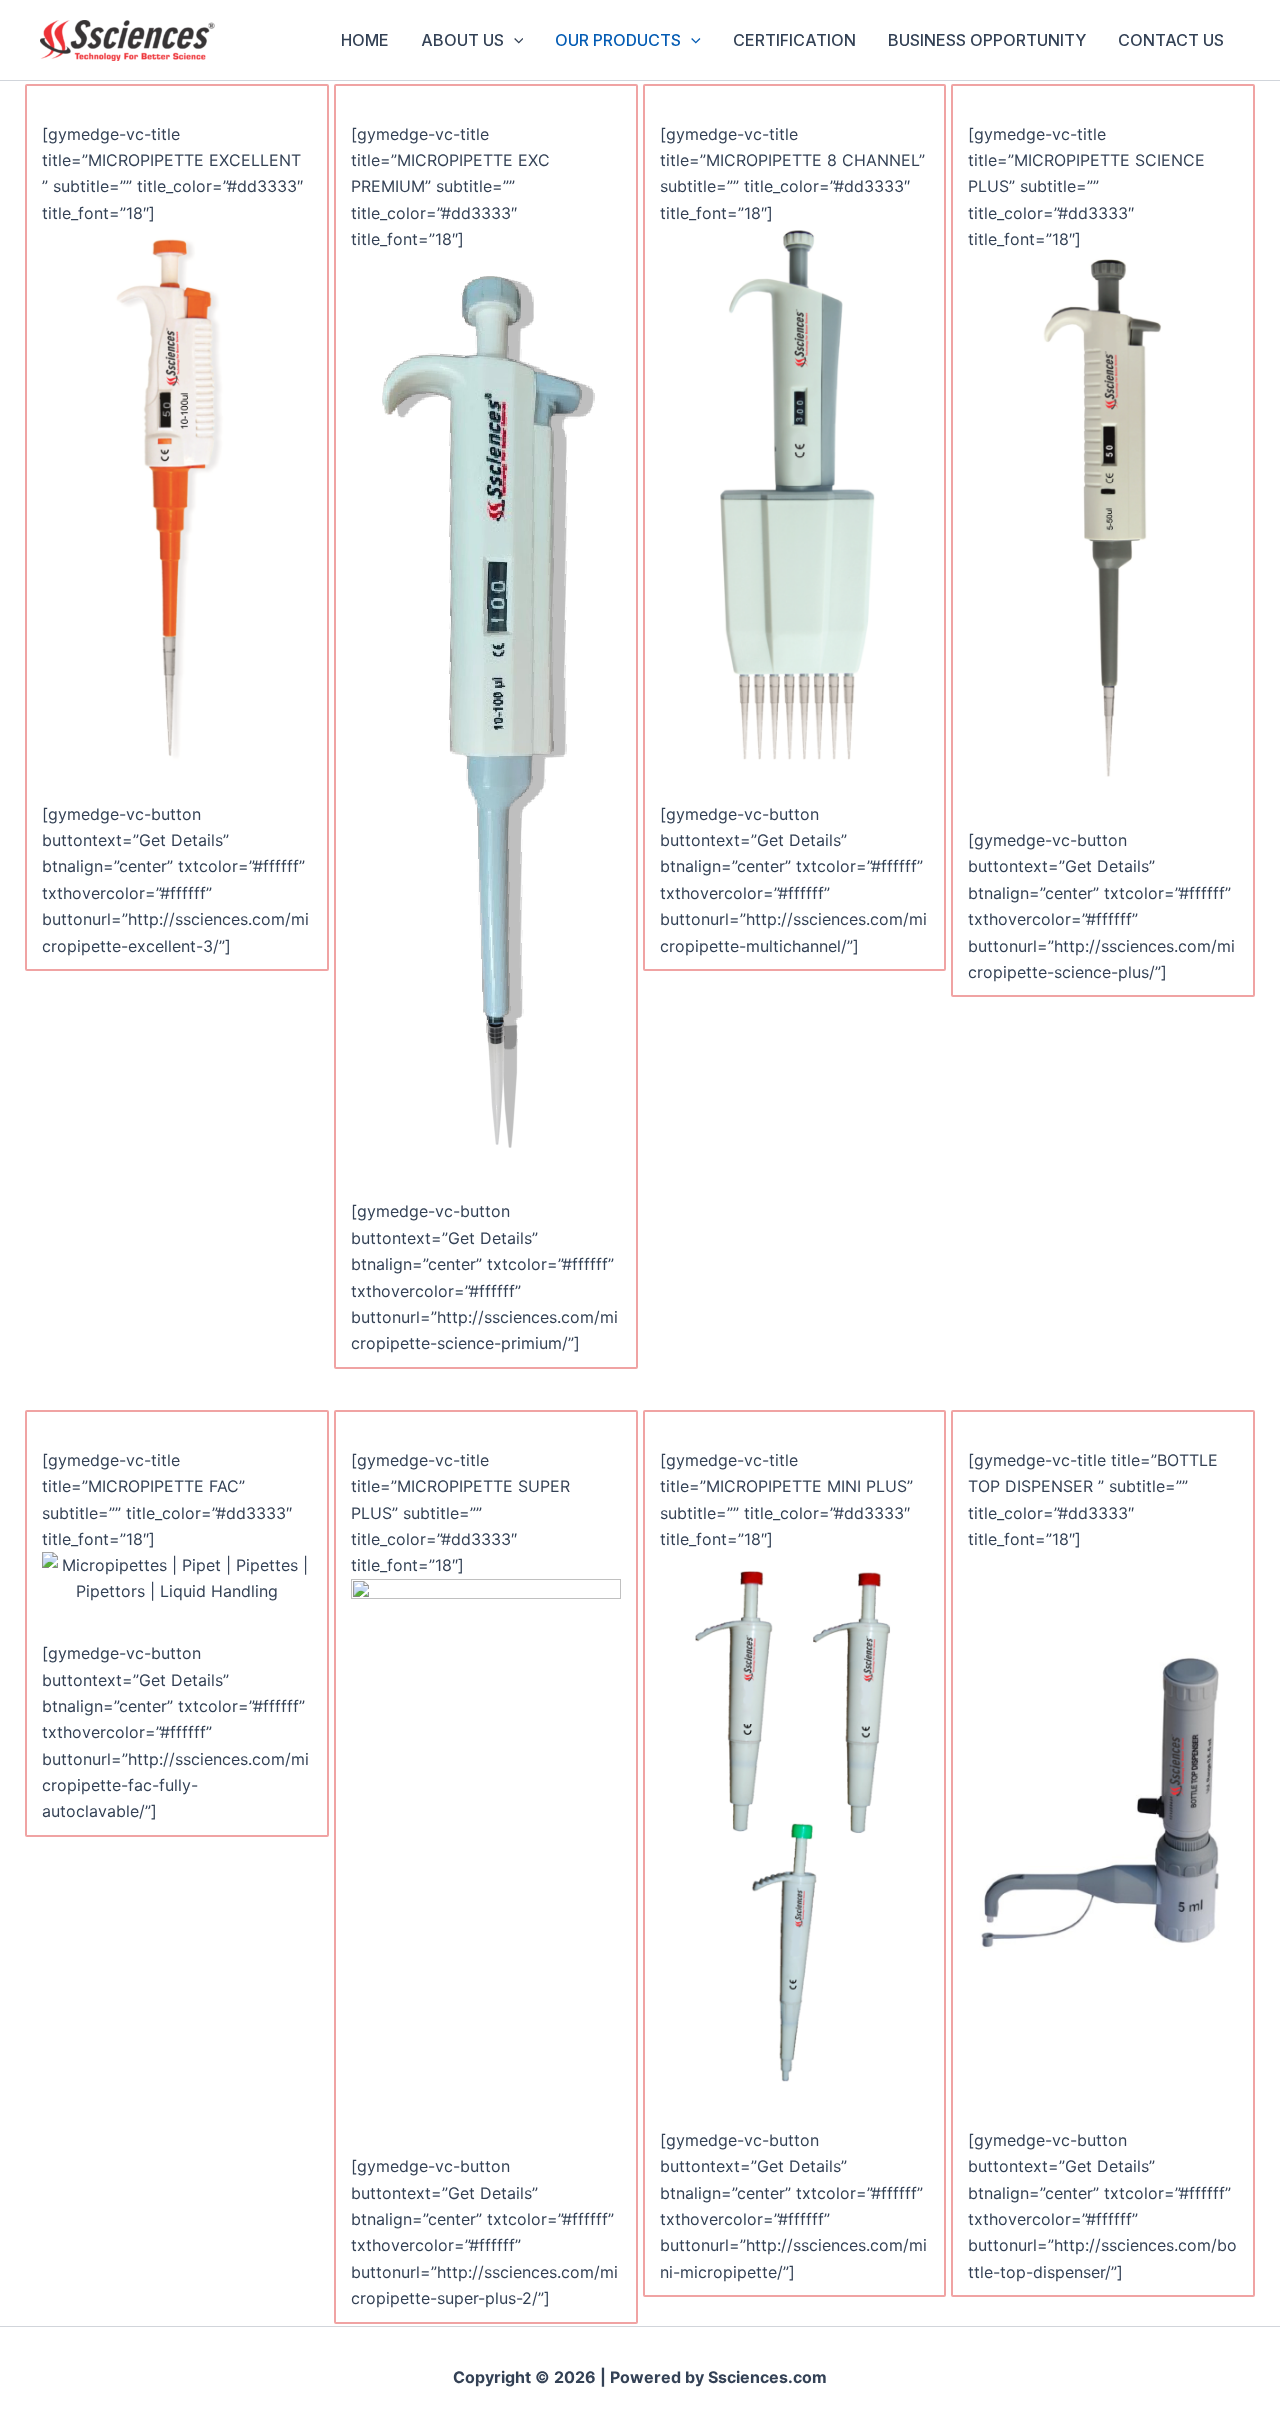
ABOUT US (462, 40)
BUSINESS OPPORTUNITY (987, 40)
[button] (514, 40)
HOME (365, 40)
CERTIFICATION (794, 40)
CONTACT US (1171, 40)
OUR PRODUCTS (618, 40)
